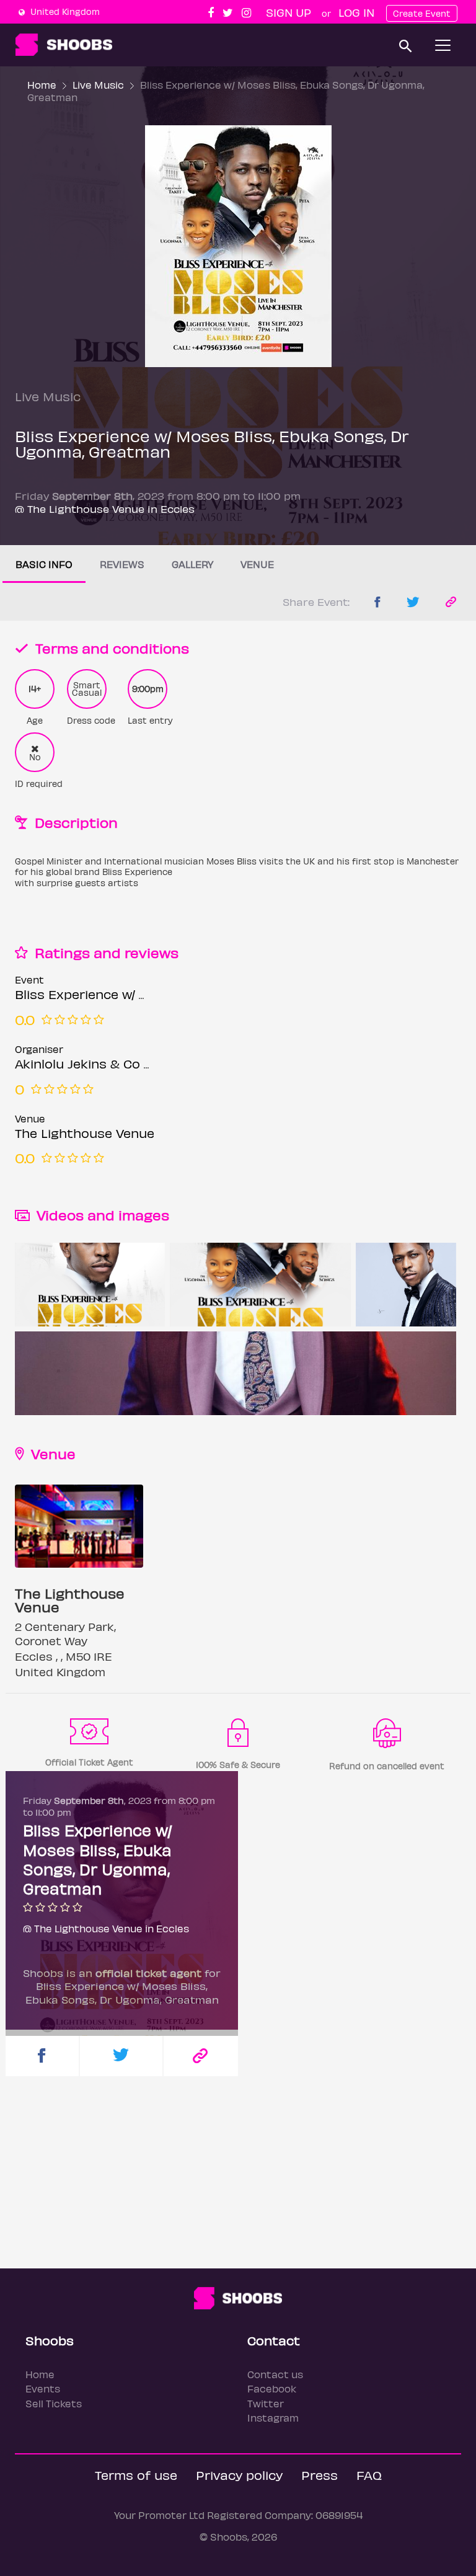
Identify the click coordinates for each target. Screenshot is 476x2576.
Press (320, 2475)
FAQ (369, 2475)
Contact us (275, 2374)
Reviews (122, 564)
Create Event (422, 13)
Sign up (289, 12)
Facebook (272, 2388)
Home (42, 85)
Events (43, 2388)
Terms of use (136, 2475)
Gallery (192, 564)
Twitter (266, 2403)
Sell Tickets (54, 2403)
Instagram (273, 2418)
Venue (257, 564)
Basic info (44, 564)
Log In (356, 12)
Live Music (98, 85)
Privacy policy (239, 2475)
